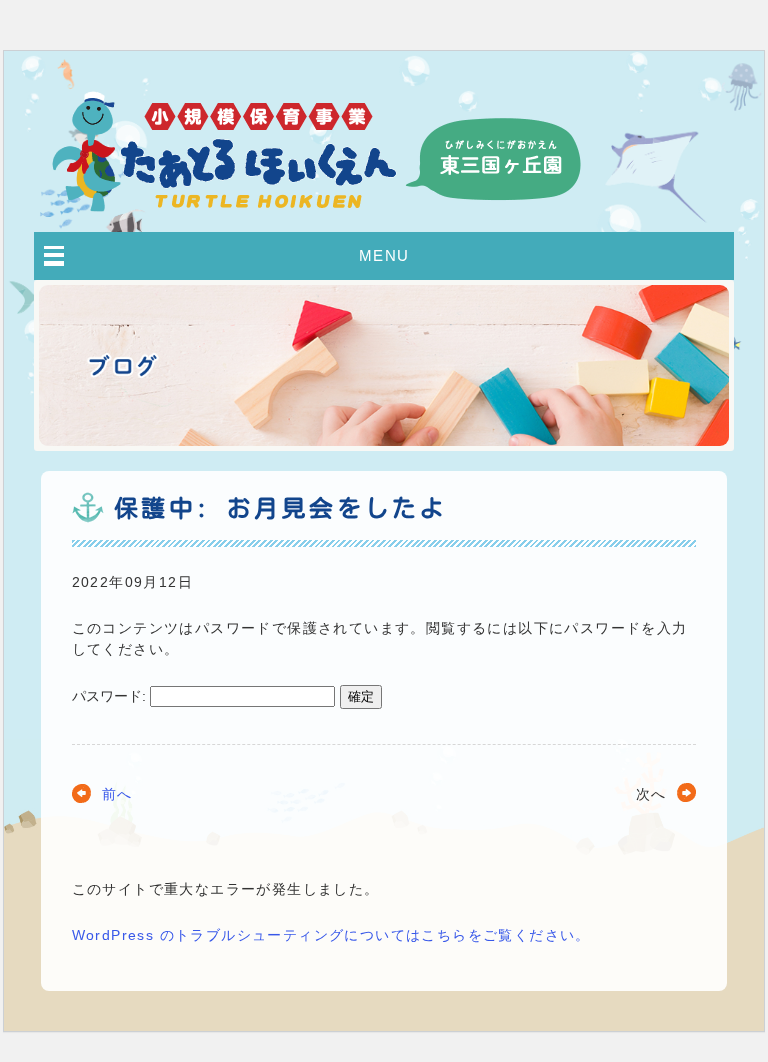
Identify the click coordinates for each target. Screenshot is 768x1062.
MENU (384, 255)
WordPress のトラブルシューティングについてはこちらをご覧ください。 (331, 935)
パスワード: (111, 696)
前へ (117, 794)
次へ (651, 794)
